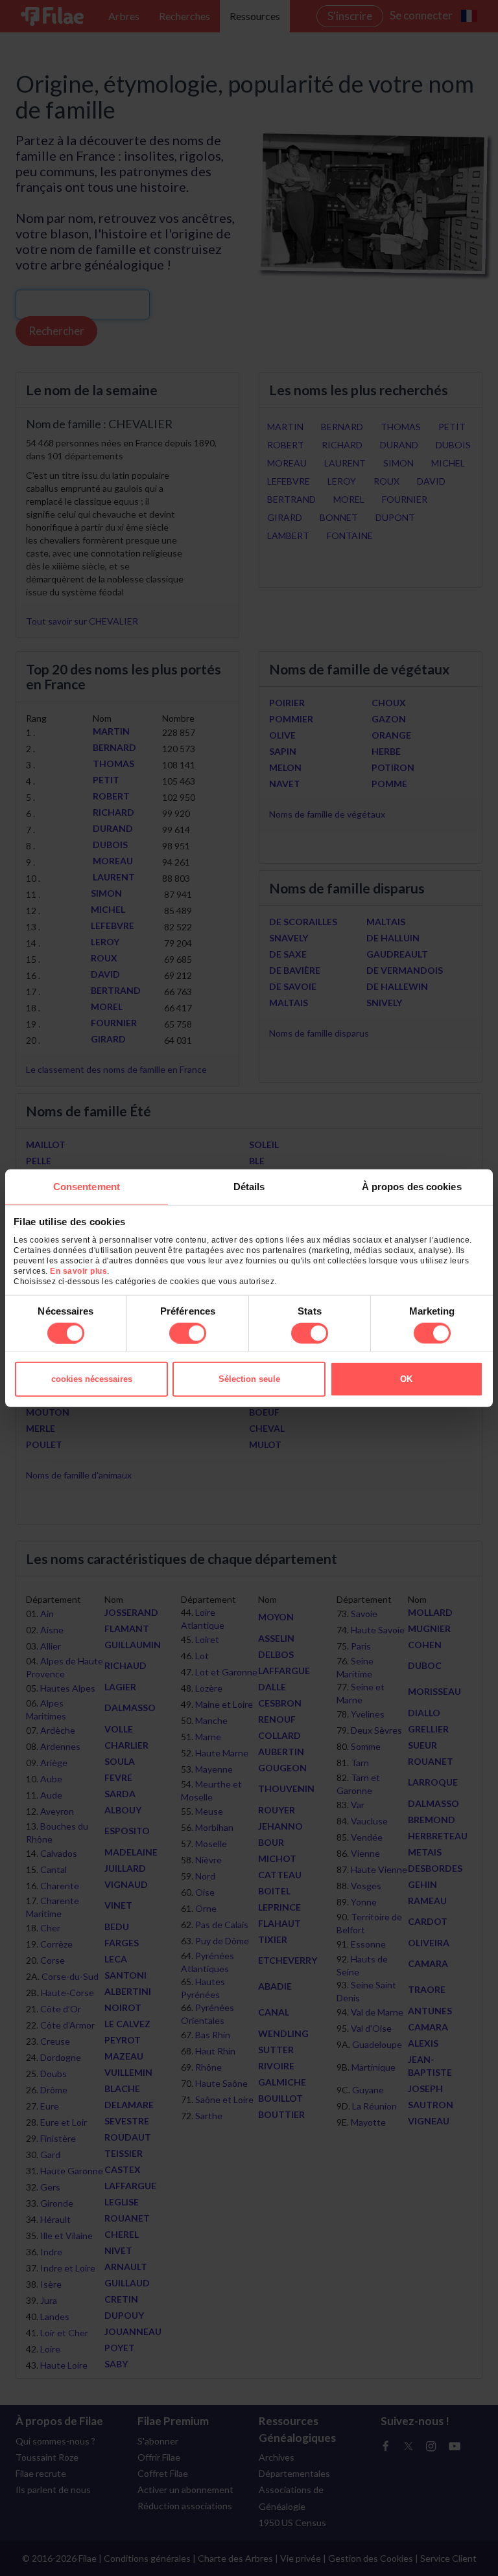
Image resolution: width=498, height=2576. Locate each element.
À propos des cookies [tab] (412, 1187)
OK (406, 1378)
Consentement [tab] (87, 1187)
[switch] (188, 1333)
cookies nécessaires (92, 1378)
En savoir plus (78, 1271)
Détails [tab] (249, 1187)
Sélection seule (249, 1378)
